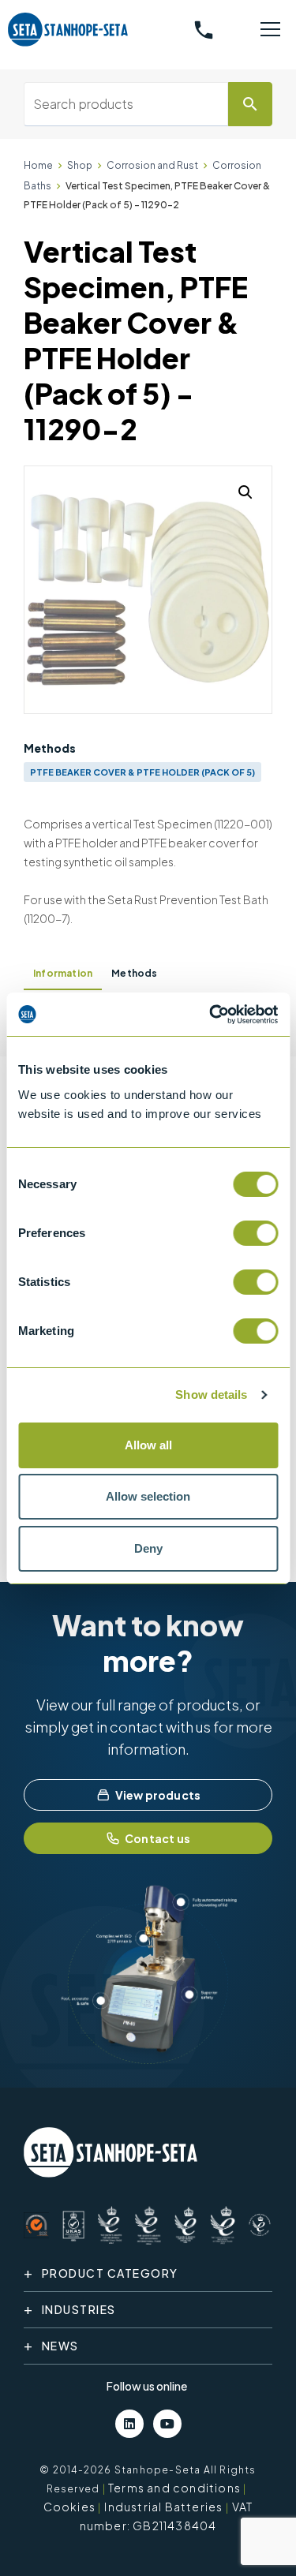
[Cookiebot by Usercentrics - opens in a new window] (211, 1015)
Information (63, 973)
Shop (80, 165)
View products (158, 1795)
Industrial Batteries (163, 2507)
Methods (134, 973)
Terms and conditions (174, 2488)
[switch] (255, 1233)
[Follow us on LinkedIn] (129, 2424)
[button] (245, 492)
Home (38, 165)
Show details (211, 1395)
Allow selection (148, 1496)
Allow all (148, 1445)
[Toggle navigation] (270, 30)
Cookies (69, 2507)
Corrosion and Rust (152, 165)
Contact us (157, 1838)
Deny (148, 1548)
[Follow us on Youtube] (167, 2424)
